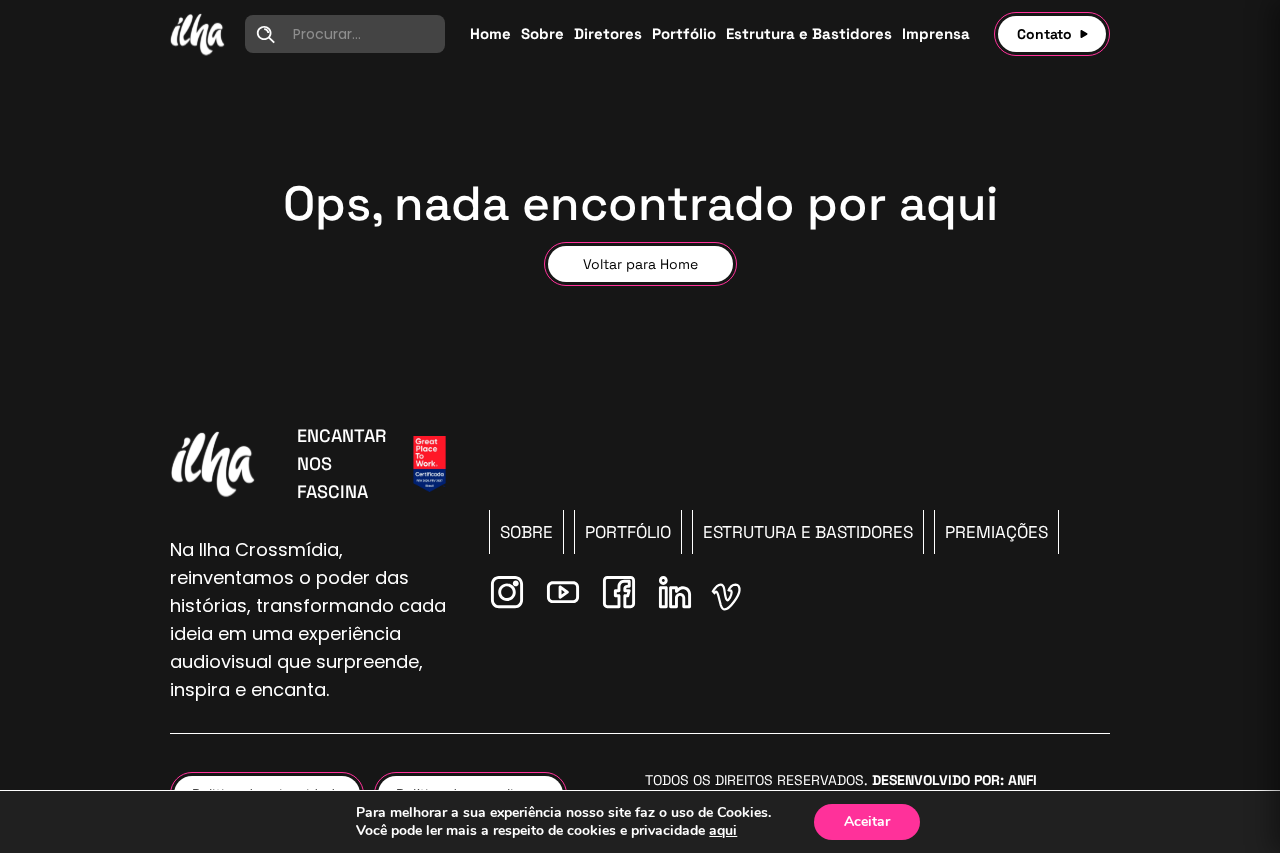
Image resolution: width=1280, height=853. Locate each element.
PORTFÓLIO (628, 532)
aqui (723, 830)
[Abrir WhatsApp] (1230, 802)
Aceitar (867, 821)
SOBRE (526, 532)
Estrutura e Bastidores (808, 532)
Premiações (996, 532)
